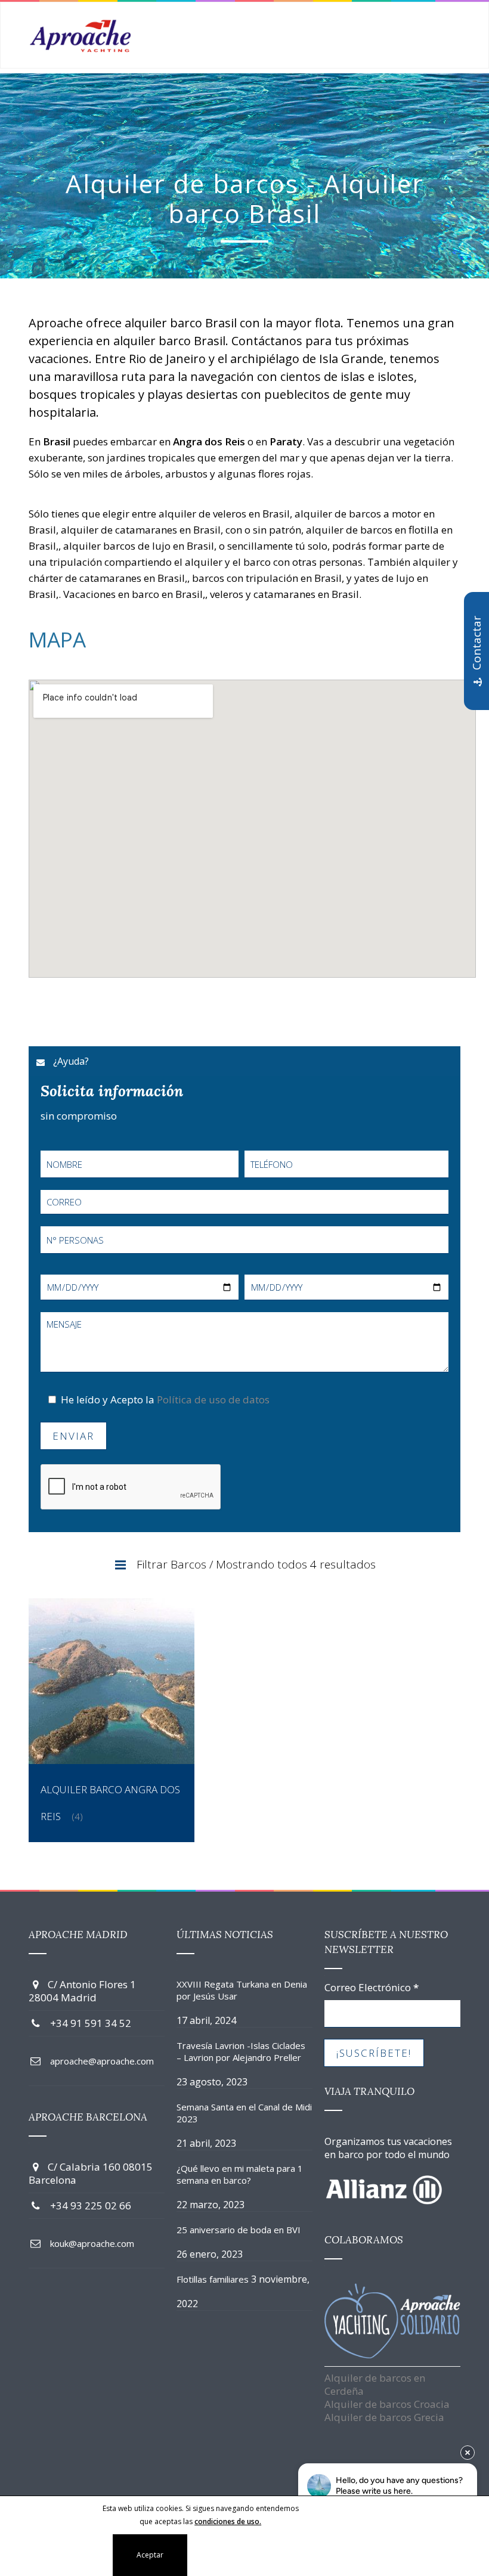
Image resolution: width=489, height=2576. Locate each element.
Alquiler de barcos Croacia (387, 2404)
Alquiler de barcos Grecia (384, 2417)
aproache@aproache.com (102, 2061)
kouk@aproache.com (92, 2243)
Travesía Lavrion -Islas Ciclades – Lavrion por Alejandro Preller (241, 2051)
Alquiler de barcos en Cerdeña (375, 2384)
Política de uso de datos (213, 1399)
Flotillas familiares (213, 2279)
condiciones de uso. (228, 2521)
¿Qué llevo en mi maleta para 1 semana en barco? (240, 2174)
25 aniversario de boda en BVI (239, 2230)
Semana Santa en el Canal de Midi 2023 (244, 2113)
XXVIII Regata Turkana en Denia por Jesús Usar (242, 1990)
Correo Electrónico (372, 1988)
